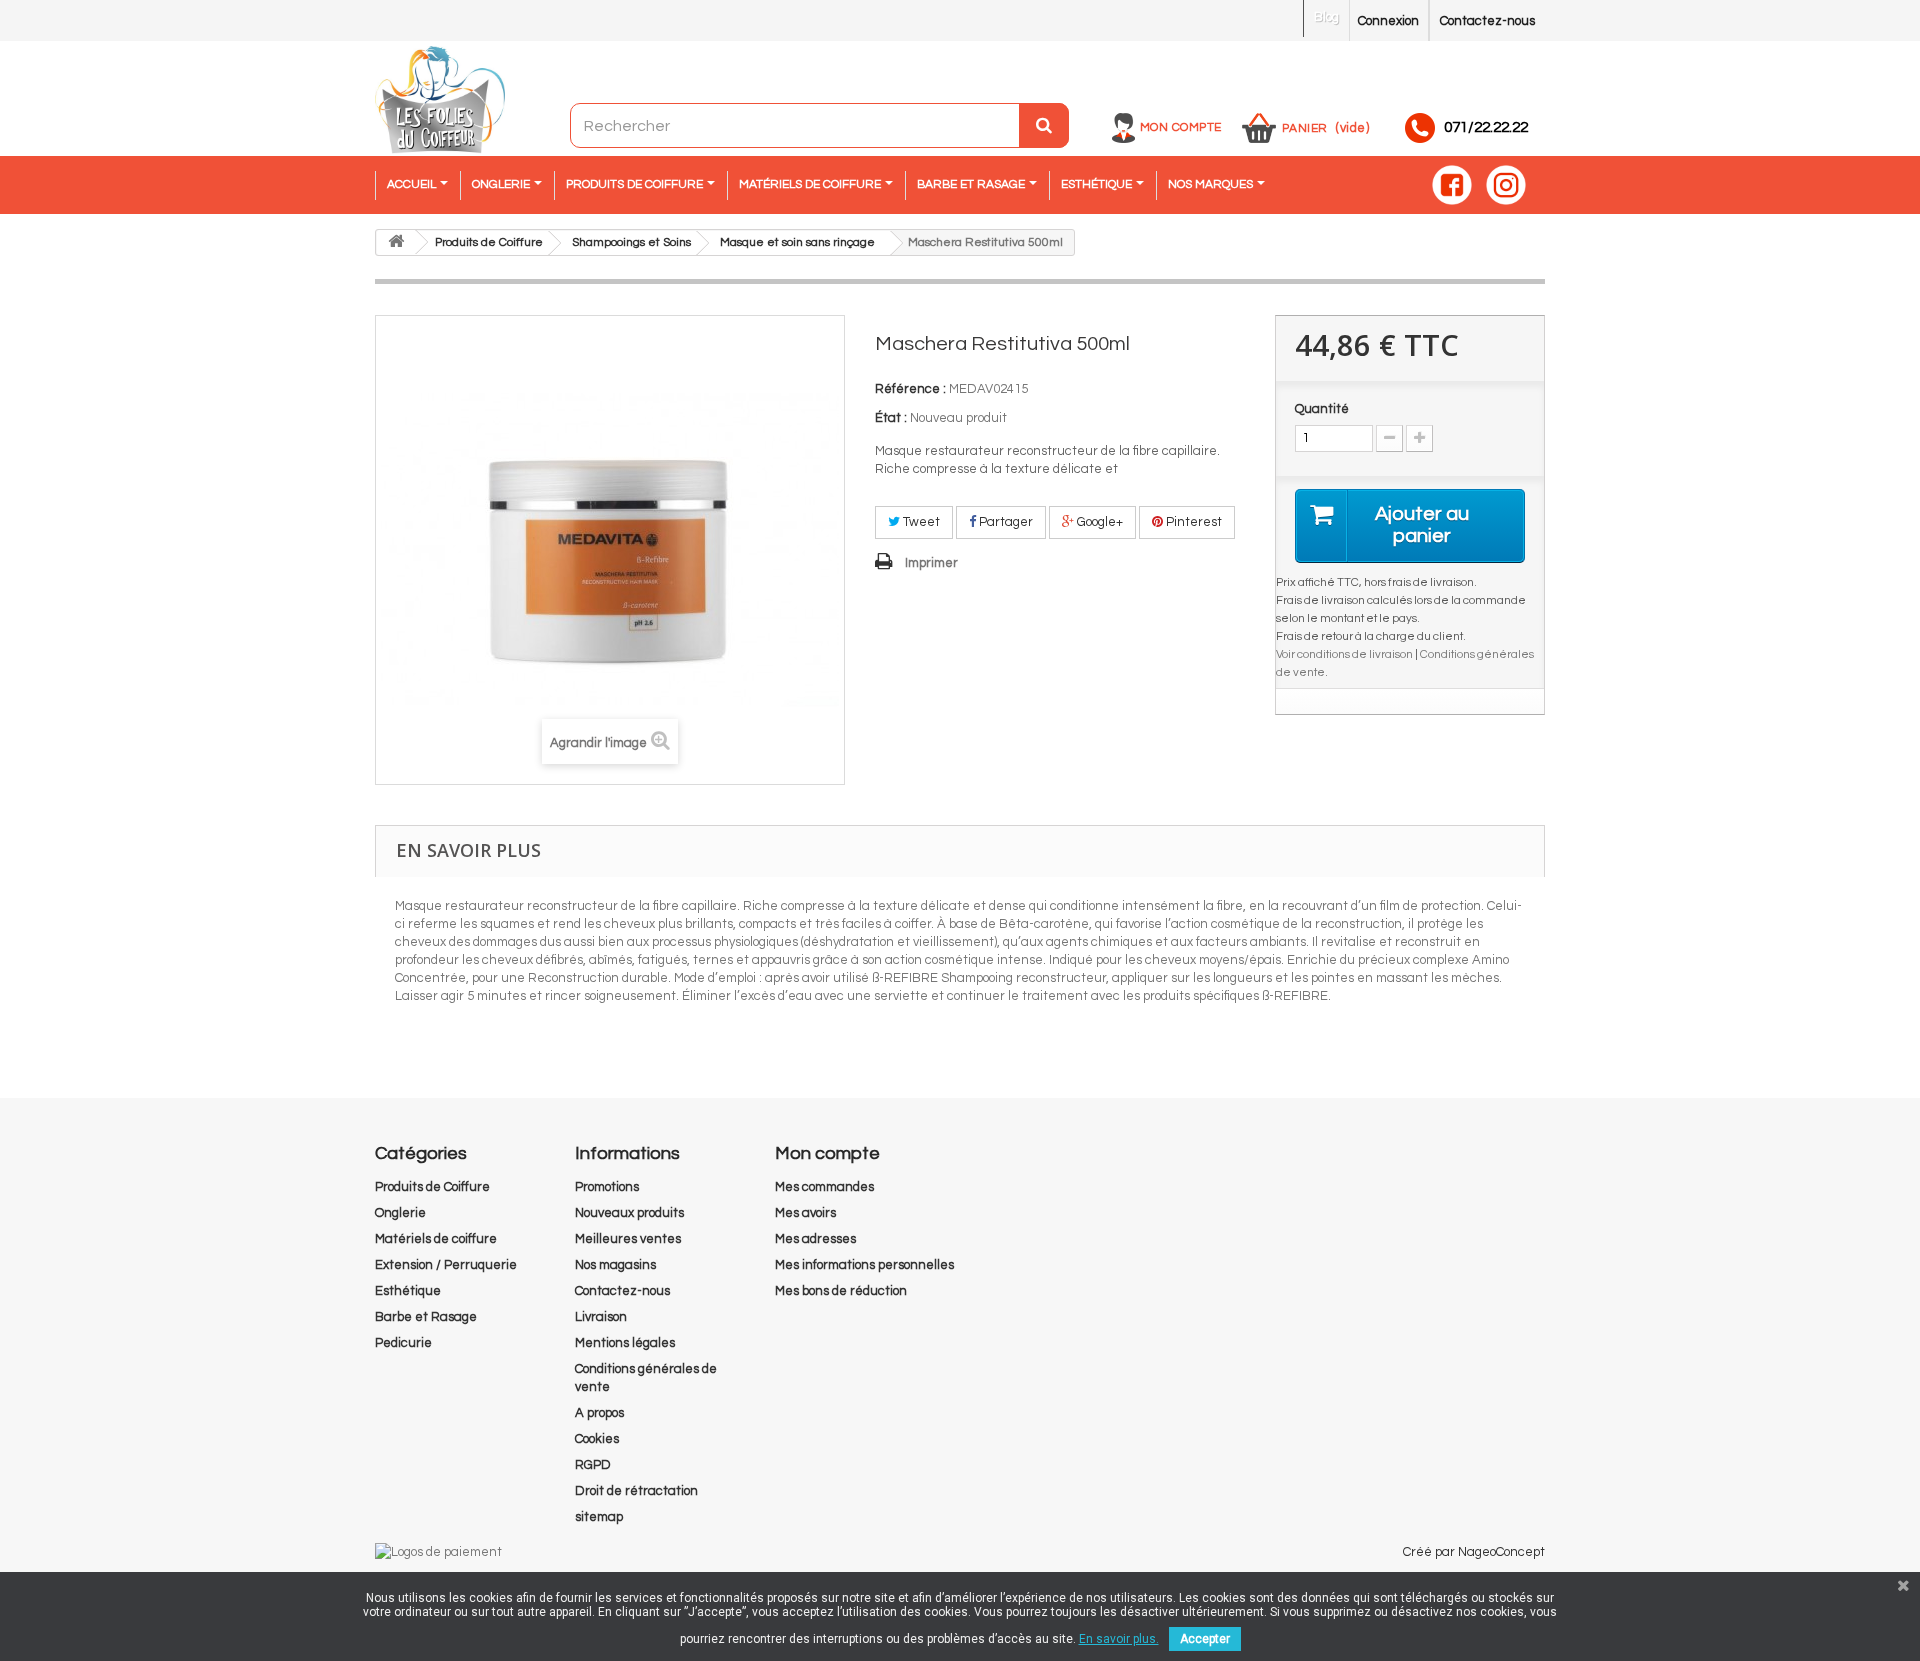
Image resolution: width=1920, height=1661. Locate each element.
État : (891, 418)
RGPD (593, 1465)
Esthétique (408, 1291)
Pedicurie (403, 1343)
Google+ (1098, 522)
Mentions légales (625, 1343)
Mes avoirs (805, 1213)
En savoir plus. (1119, 1639)
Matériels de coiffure (436, 1239)
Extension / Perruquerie (446, 1265)
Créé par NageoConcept (1474, 1552)
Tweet (920, 522)
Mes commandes (824, 1187)
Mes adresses (815, 1239)
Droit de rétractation (636, 1491)
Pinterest (1192, 522)
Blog (1326, 17)
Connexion (1388, 21)
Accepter (1205, 1639)
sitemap (599, 1517)
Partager (1004, 522)
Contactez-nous (1487, 21)
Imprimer (931, 563)
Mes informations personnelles (864, 1265)
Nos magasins (615, 1265)
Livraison (601, 1317)
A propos (599, 1413)
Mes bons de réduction (841, 1291)
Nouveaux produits (629, 1213)
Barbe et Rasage (426, 1317)
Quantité (1322, 409)
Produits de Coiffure (432, 1187)
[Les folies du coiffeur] (440, 101)
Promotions (607, 1187)
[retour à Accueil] (396, 242)
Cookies (597, 1439)
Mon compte (1181, 127)
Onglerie (400, 1213)
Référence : (910, 389)
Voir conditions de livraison (1344, 654)
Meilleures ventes (628, 1239)
